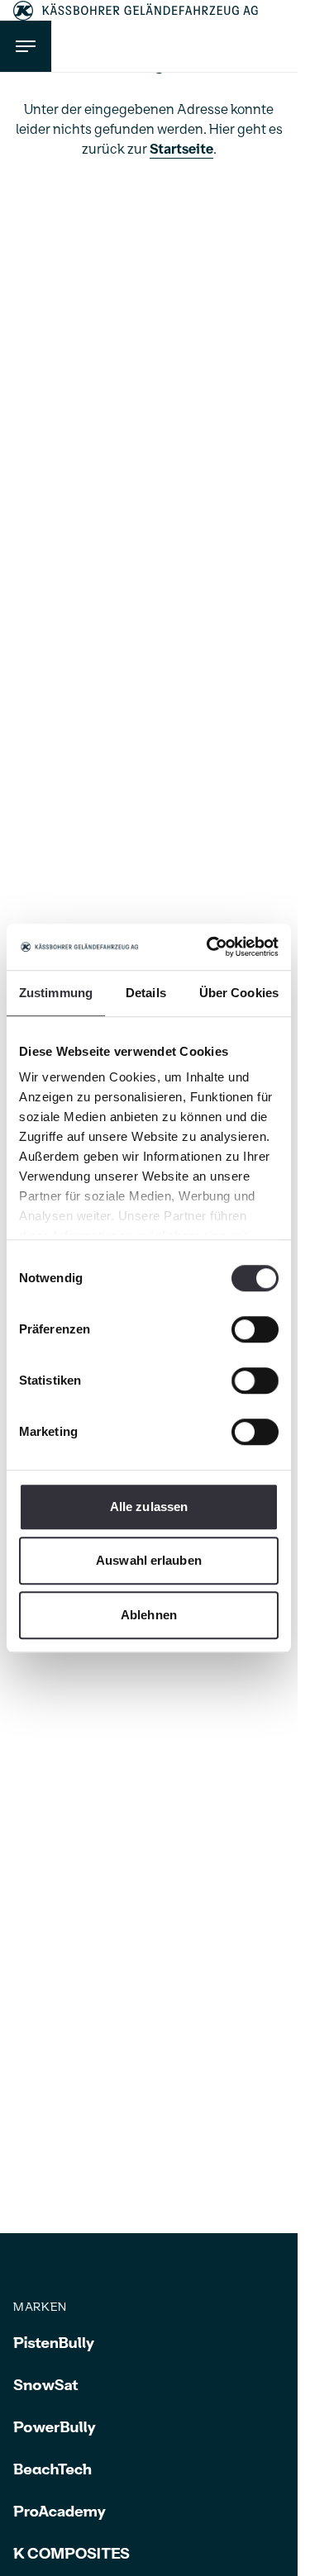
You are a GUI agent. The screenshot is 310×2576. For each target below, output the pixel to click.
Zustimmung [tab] (56, 993)
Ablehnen (149, 1615)
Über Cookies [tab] (239, 993)
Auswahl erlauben (149, 1560)
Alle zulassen (149, 1507)
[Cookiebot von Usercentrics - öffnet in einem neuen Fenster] (210, 947)
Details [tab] (146, 993)
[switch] (255, 1329)
